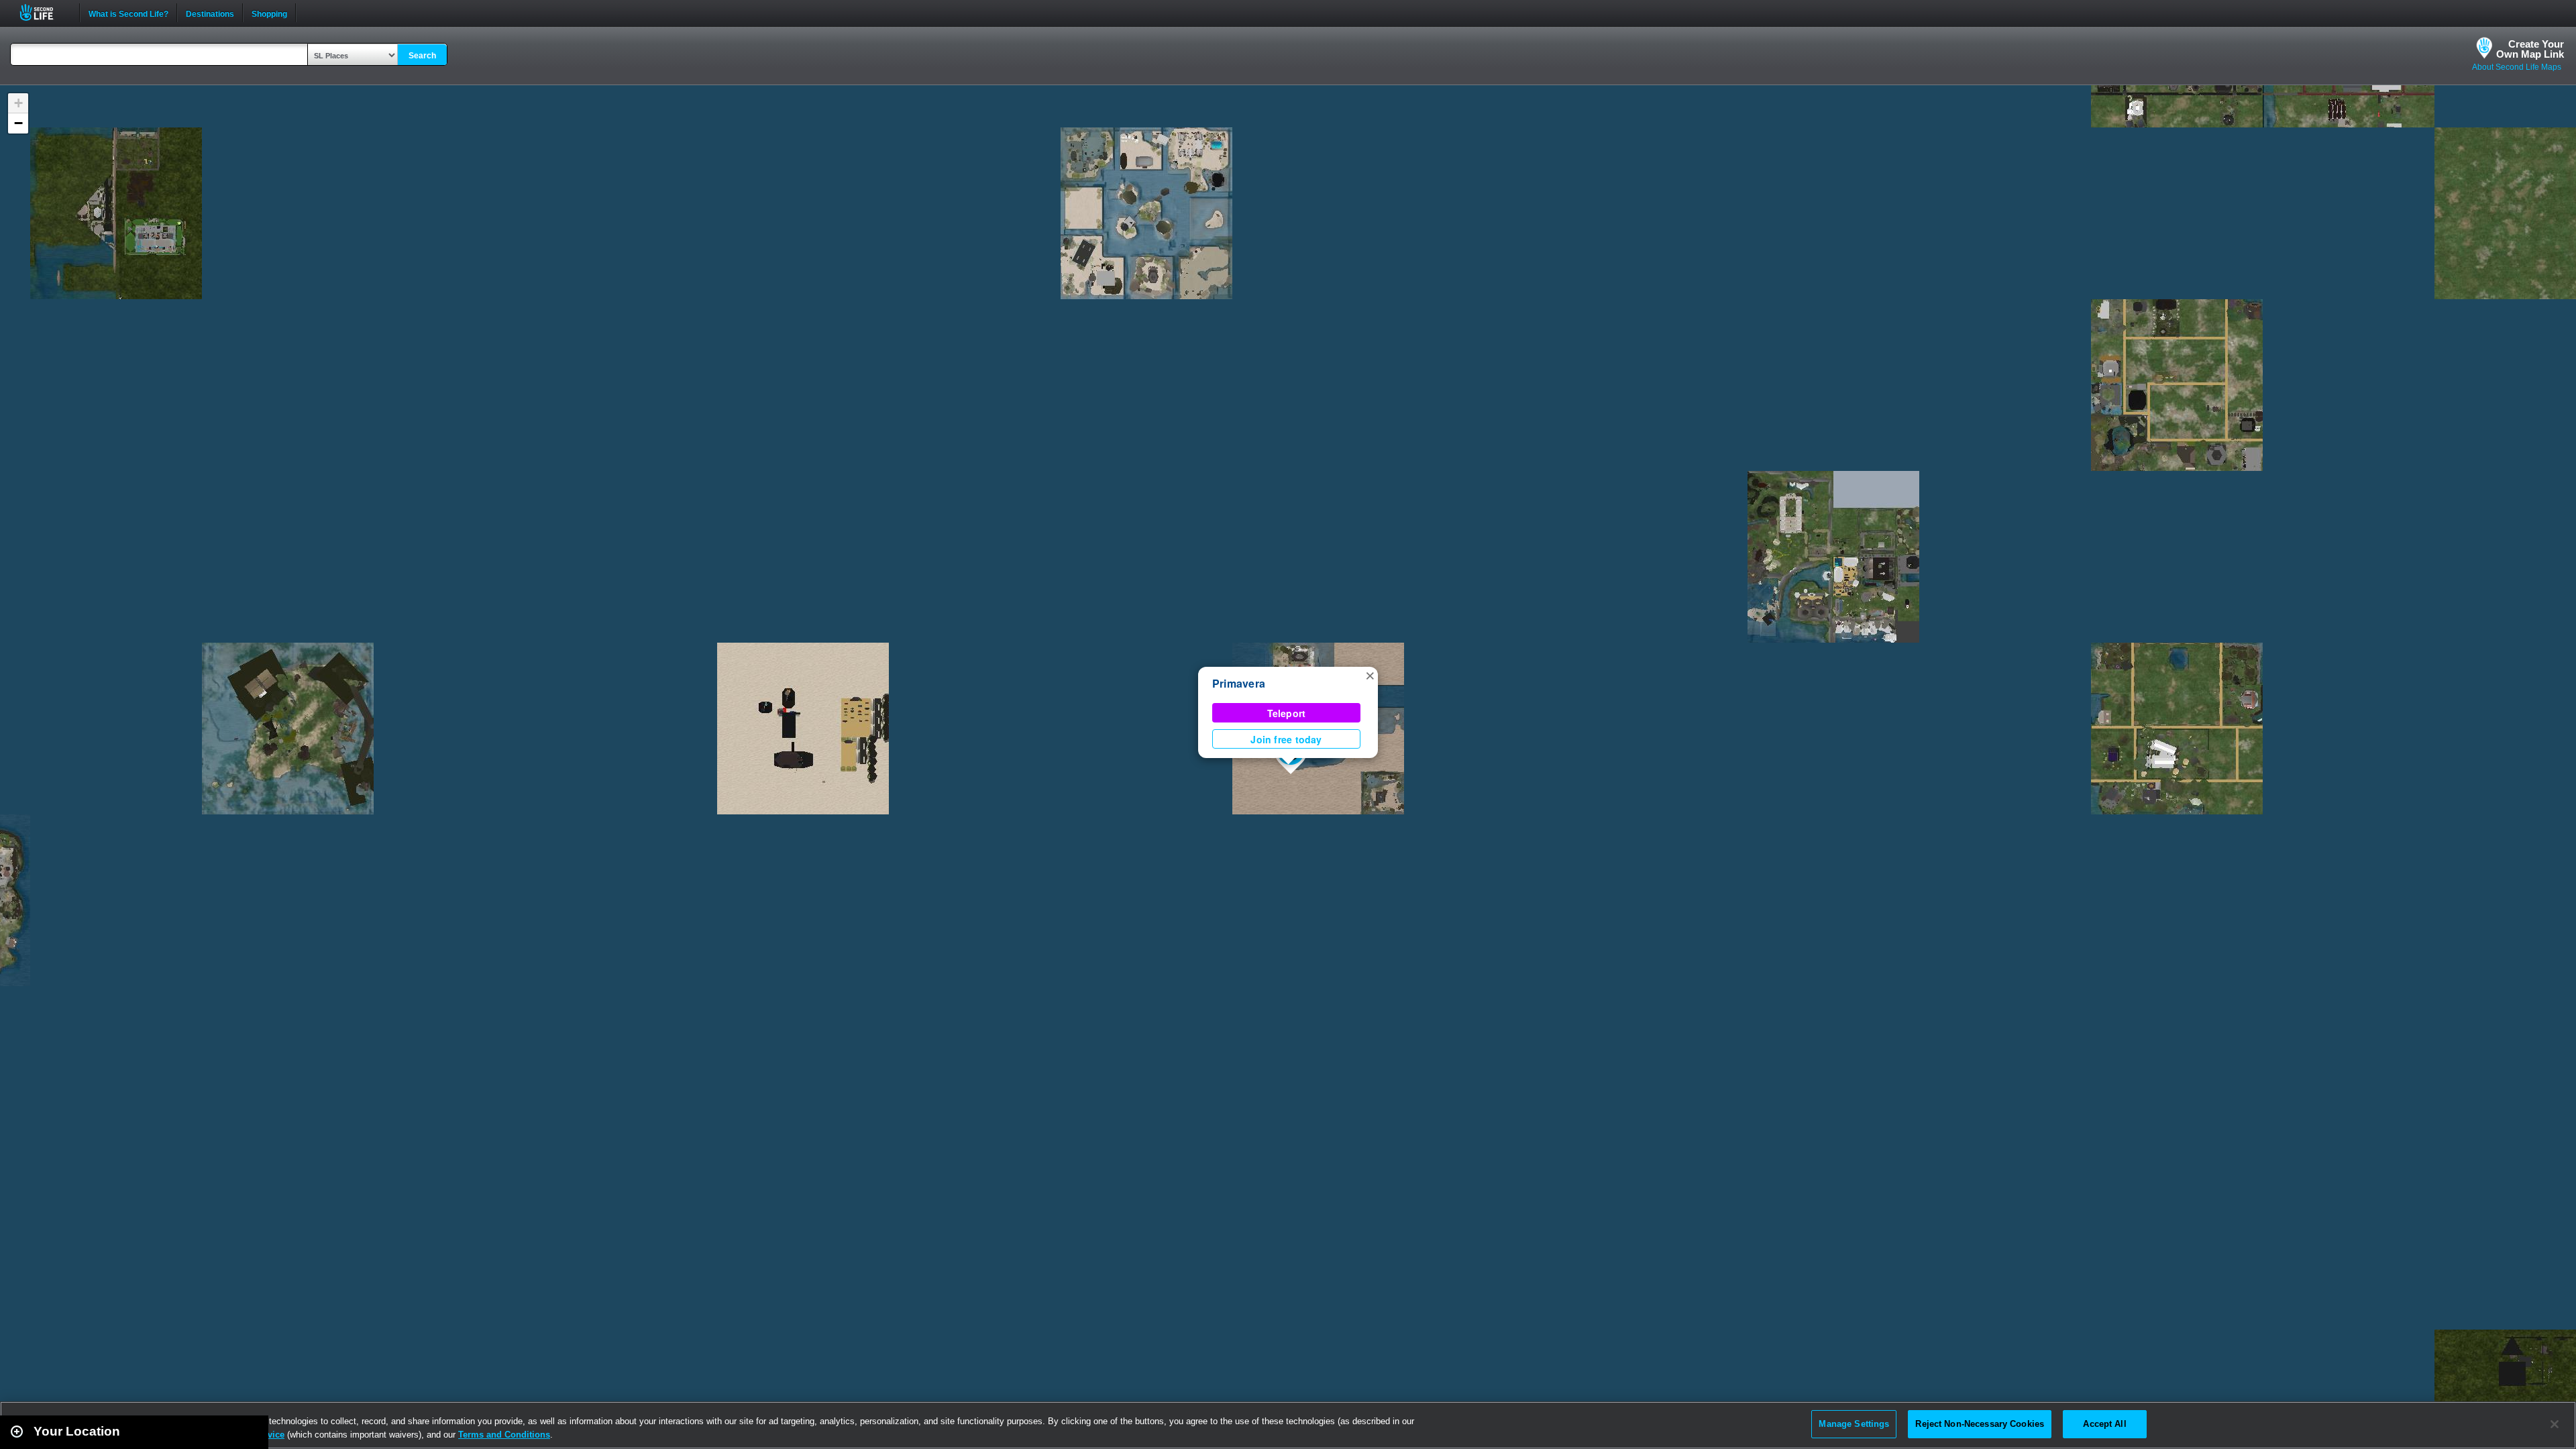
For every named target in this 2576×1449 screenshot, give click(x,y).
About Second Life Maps (2517, 67)
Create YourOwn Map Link (2530, 49)
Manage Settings (1854, 1424)
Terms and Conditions (504, 1435)
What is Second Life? (128, 13)
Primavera (1239, 683)
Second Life (44, 12)
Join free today (1286, 739)
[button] (1370, 675)
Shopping (269, 13)
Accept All (2104, 1424)
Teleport (1287, 713)
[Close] (2555, 1424)
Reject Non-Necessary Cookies (1980, 1424)
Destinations (210, 13)
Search (422, 56)
